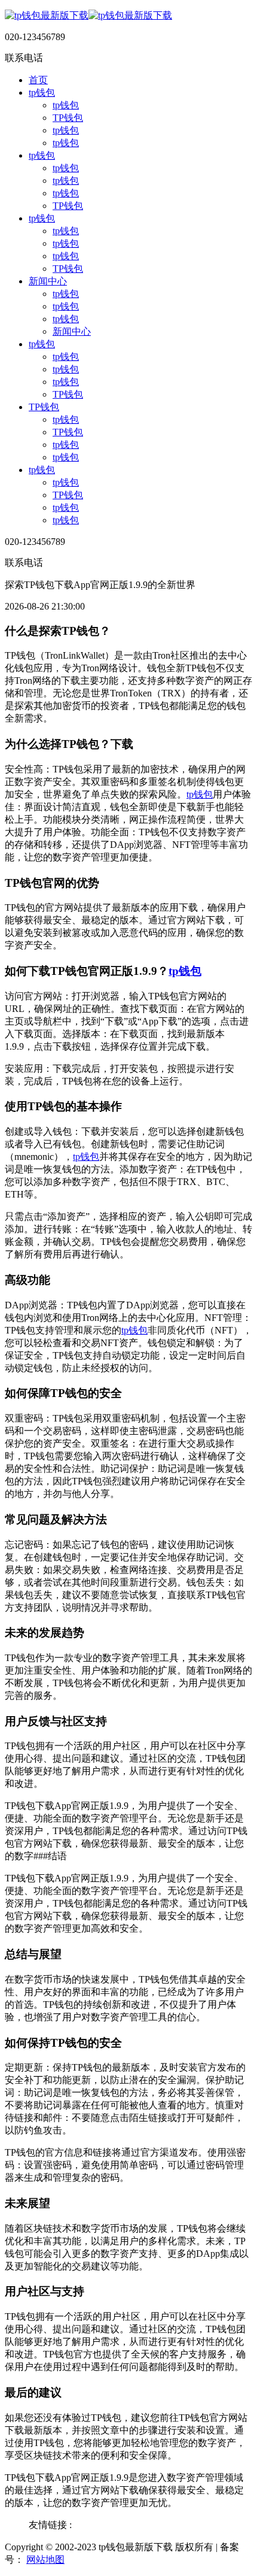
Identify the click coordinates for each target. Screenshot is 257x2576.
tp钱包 (42, 93)
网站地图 (45, 2560)
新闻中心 (48, 281)
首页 (38, 80)
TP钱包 (68, 118)
